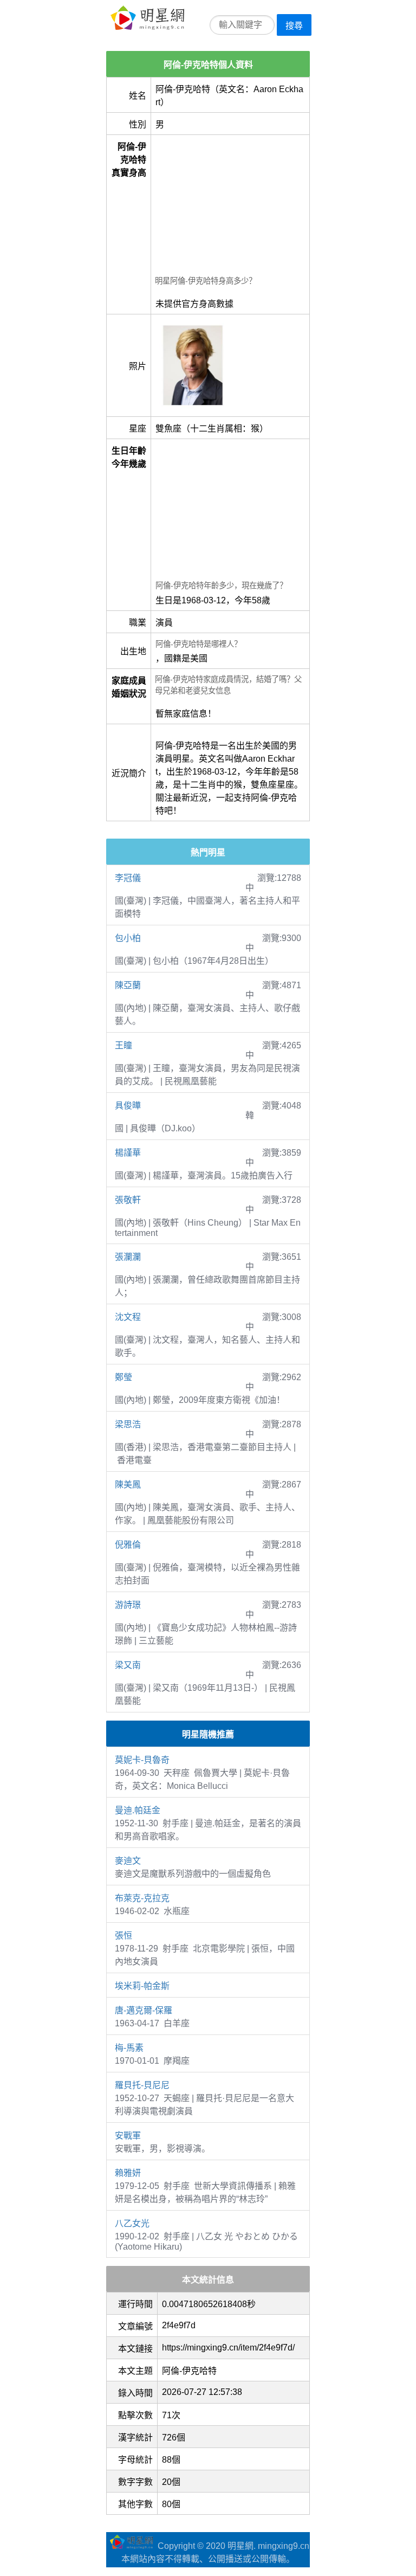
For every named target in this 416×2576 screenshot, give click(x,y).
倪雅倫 (128, 1545)
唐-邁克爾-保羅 (144, 2010)
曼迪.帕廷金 (138, 1810)
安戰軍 (128, 2136)
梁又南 (128, 1665)
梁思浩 (128, 1424)
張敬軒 (128, 1200)
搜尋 (294, 26)
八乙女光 (132, 2223)
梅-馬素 (129, 2048)
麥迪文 (128, 1861)
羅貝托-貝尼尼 (142, 2085)
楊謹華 (128, 1153)
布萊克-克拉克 (142, 1898)
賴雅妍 (128, 2173)
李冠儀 (128, 878)
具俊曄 (128, 1106)
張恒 (123, 1936)
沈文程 (128, 1317)
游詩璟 (128, 1605)
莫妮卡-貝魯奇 (142, 1760)
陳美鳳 (128, 1485)
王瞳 (123, 1045)
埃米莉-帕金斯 (142, 1986)
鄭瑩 (123, 1377)
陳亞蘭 (128, 985)
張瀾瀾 (128, 1257)
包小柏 (128, 938)
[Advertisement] (230, 207)
